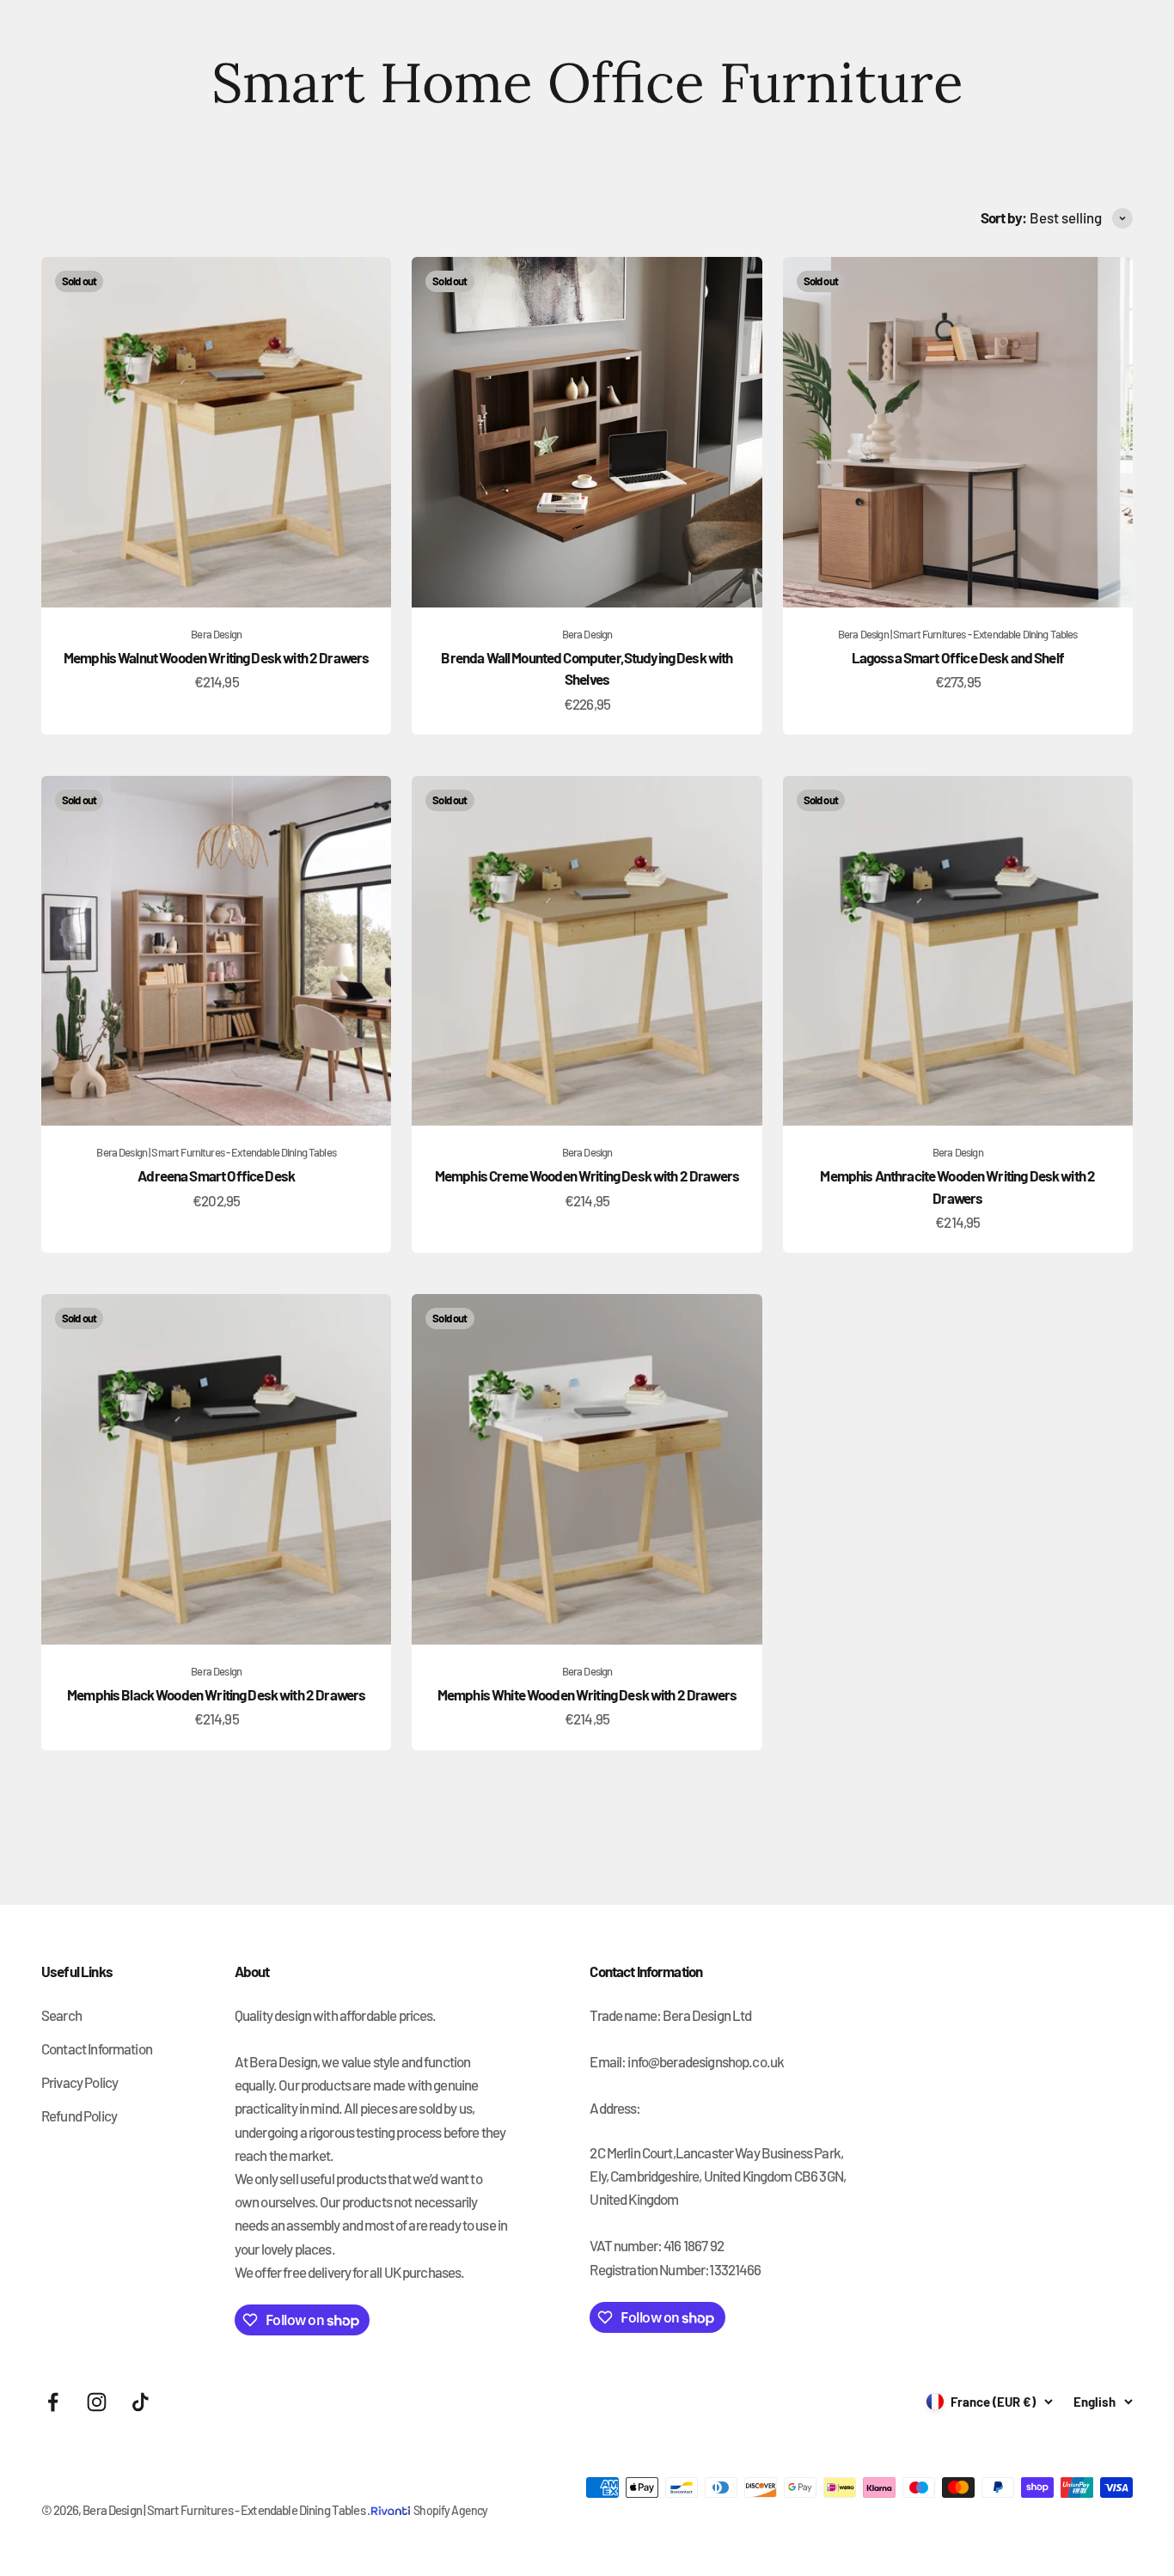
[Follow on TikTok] (141, 2402)
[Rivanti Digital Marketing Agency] (392, 2498)
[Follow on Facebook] (53, 2402)
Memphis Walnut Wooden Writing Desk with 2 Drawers (216, 657)
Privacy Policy (79, 2082)
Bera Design (216, 634)
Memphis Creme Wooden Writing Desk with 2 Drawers (587, 1175)
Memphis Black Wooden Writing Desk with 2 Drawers (216, 1694)
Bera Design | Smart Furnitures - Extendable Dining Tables (958, 634)
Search (61, 2015)
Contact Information (97, 2048)
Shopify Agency (450, 2510)
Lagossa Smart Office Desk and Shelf (958, 657)
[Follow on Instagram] (97, 2402)
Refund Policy (79, 2115)
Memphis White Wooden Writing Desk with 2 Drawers (587, 1694)
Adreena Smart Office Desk (216, 1175)
